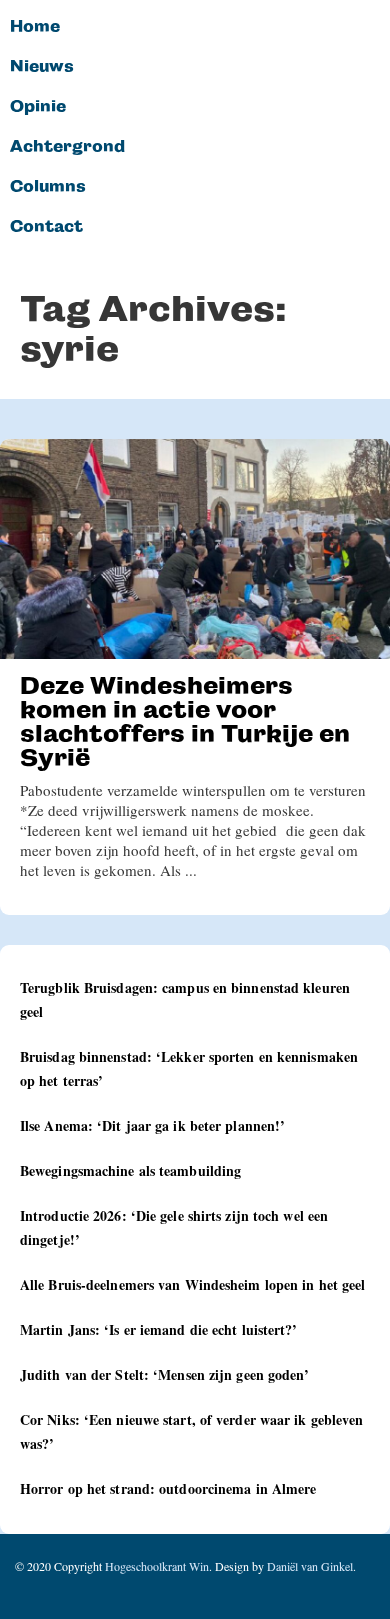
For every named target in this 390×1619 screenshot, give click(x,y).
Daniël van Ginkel (310, 1566)
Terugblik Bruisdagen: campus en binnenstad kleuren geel (185, 999)
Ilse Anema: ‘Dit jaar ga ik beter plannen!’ (152, 1125)
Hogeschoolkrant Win (157, 1566)
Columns (48, 187)
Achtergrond (67, 147)
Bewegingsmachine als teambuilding (130, 1170)
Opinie (38, 107)
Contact (46, 227)
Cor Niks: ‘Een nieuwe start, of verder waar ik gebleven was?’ (192, 1431)
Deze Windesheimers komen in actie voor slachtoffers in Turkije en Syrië (185, 721)
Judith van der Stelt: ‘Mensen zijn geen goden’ (165, 1374)
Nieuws (42, 67)
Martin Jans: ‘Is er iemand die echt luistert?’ (159, 1329)
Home (35, 27)
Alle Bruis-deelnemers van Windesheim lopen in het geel (192, 1284)
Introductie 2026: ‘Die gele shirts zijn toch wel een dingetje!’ (174, 1227)
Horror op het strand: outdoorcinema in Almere (168, 1488)
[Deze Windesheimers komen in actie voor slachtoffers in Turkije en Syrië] (195, 549)
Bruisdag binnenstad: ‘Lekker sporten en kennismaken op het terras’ (189, 1068)
